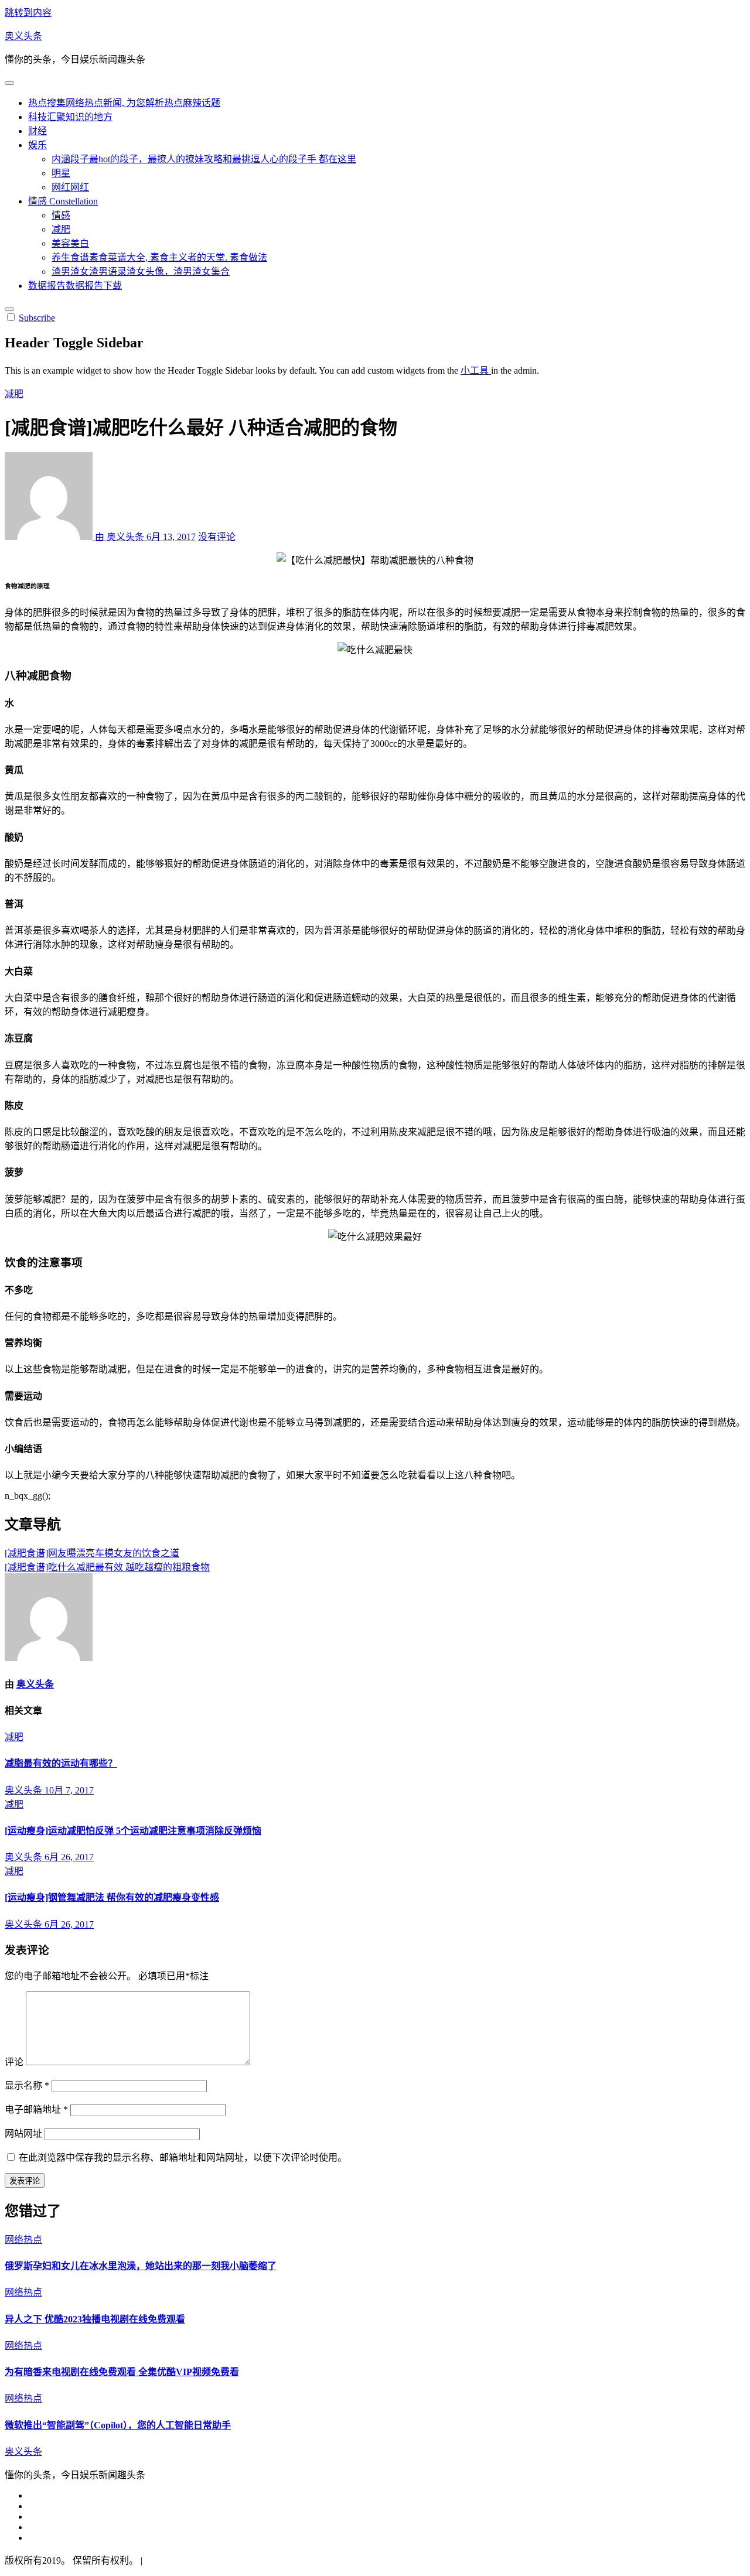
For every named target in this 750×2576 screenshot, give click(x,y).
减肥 (61, 229)
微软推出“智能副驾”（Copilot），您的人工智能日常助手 (118, 2425)
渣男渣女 (141, 271)
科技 (70, 117)
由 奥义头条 (120, 537)
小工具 (476, 370)
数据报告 (75, 286)
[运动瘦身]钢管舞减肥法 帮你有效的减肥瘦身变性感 (112, 1897)
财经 (37, 131)
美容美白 (70, 243)
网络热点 (23, 2240)
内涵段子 (204, 159)
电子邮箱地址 (36, 2109)
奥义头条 (23, 36)
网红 (70, 187)
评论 (14, 2062)
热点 (124, 103)
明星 (61, 173)
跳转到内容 (28, 13)
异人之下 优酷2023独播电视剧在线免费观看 (95, 2319)
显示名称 (27, 2085)
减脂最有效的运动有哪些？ (61, 1763)
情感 (63, 201)
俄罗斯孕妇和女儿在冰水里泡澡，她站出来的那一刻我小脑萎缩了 (141, 2266)
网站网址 (23, 2133)
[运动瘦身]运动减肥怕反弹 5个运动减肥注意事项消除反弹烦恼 (133, 1831)
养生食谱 (159, 257)
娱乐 (37, 145)
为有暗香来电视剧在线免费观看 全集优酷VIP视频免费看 (122, 2372)
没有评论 (217, 537)
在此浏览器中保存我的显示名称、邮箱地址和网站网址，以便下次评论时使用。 (183, 2158)
